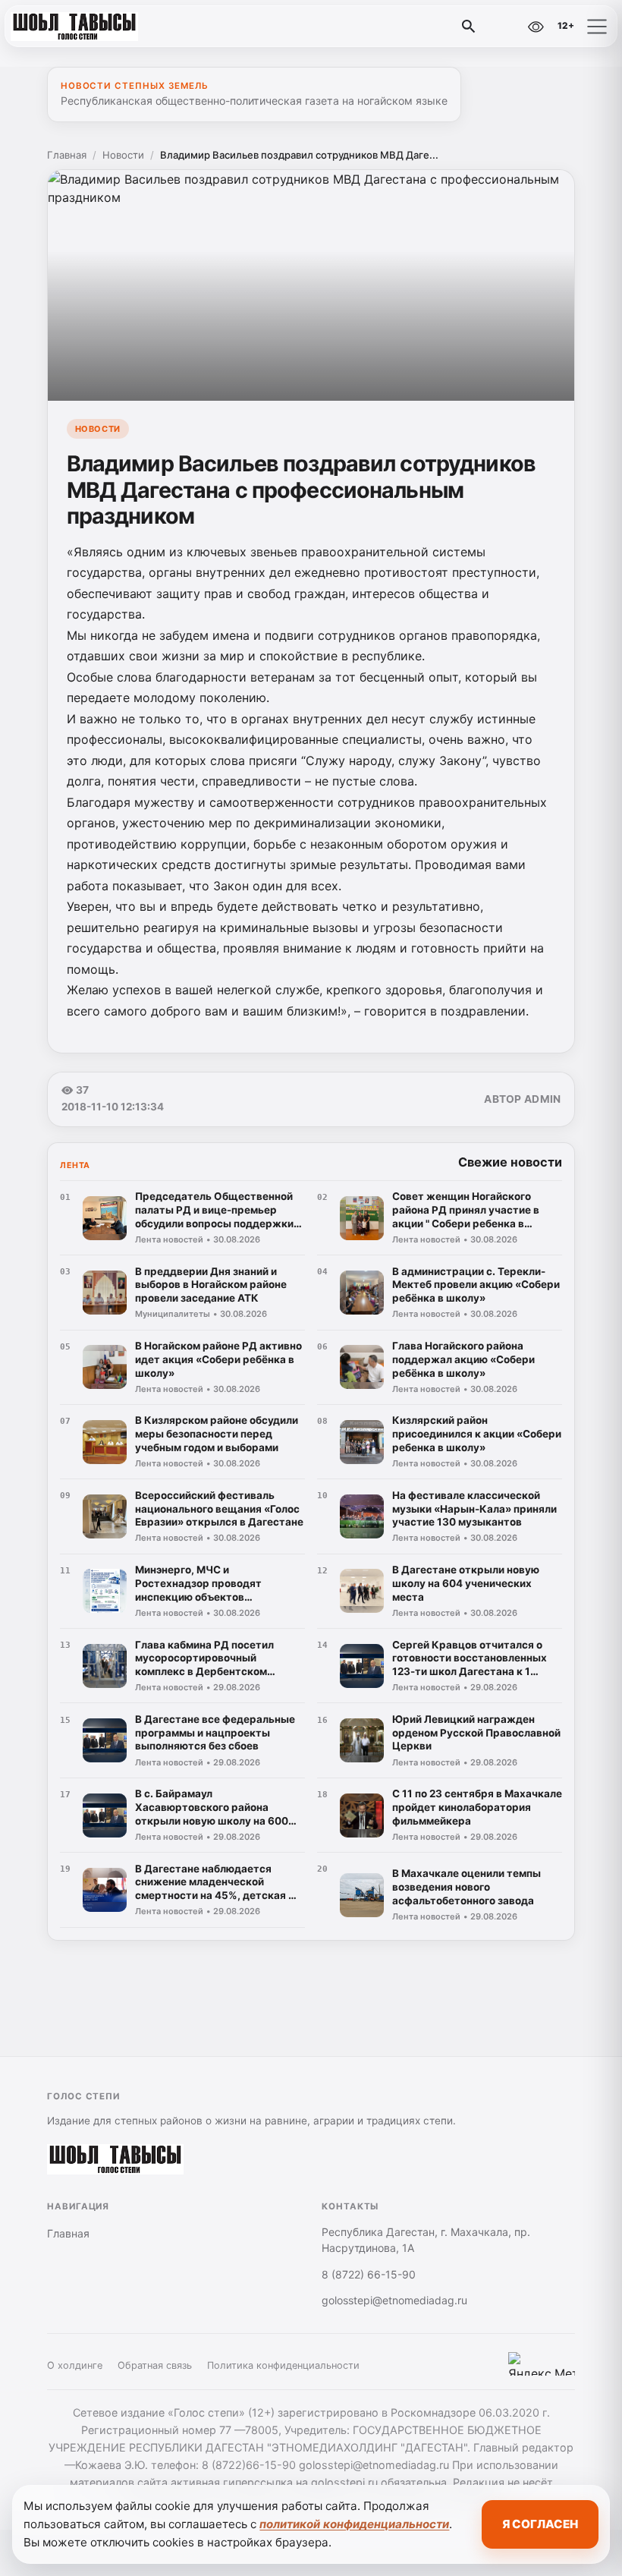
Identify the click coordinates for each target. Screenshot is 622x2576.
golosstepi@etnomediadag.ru (394, 2300)
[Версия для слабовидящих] (536, 27)
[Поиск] (469, 27)
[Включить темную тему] (503, 27)
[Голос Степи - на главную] (74, 27)
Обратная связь (155, 2365)
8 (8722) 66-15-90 (369, 2274)
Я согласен (540, 2524)
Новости (123, 155)
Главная (67, 155)
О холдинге (75, 2365)
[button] (597, 27)
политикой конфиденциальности (354, 2524)
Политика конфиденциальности (283, 2365)
